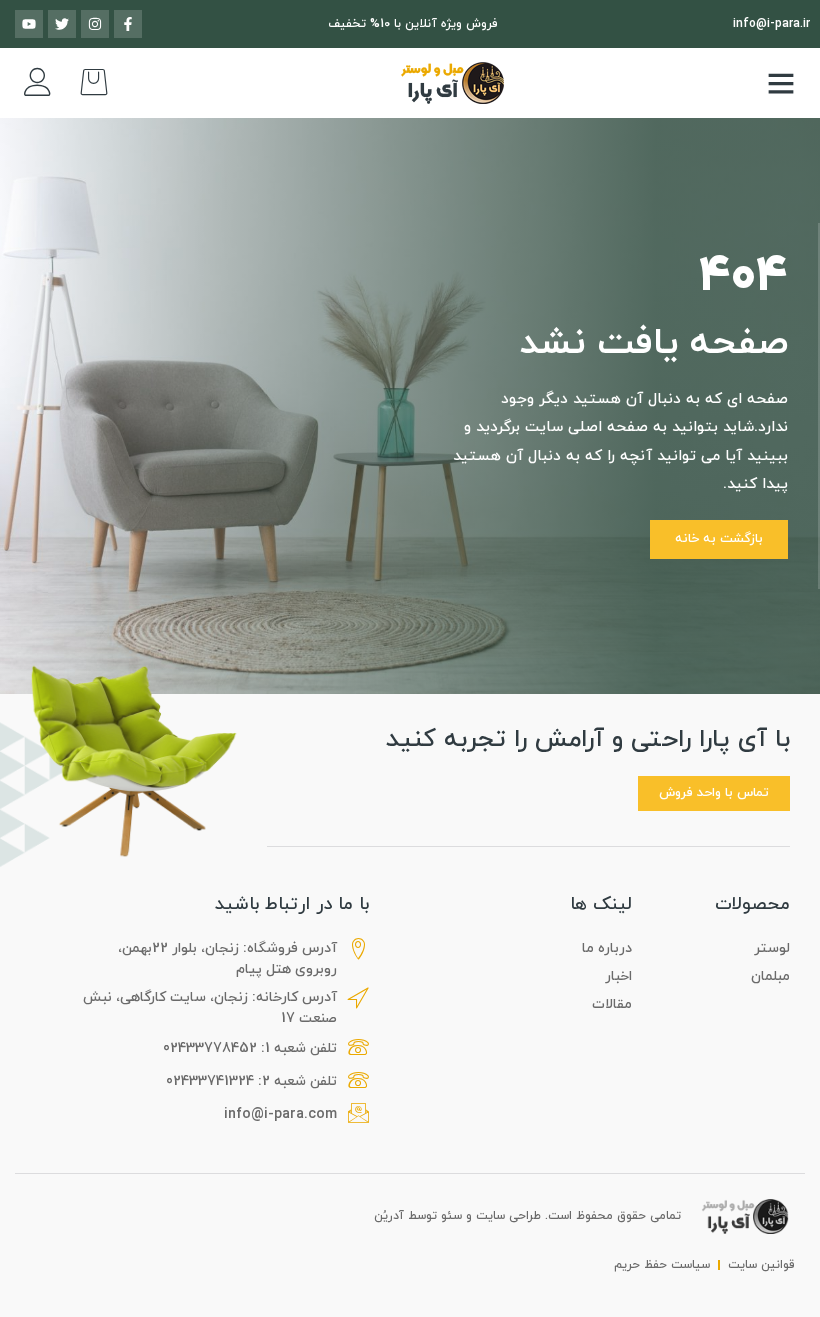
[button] (781, 83)
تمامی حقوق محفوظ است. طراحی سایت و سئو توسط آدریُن (527, 1216)
